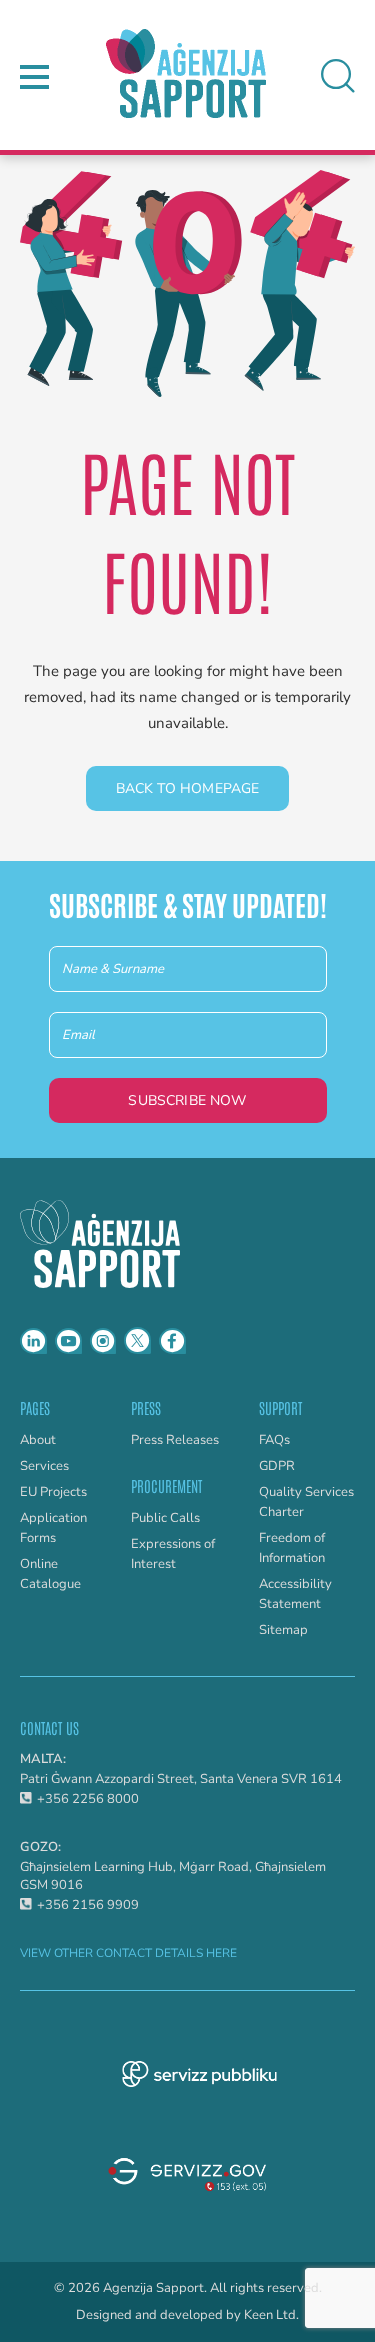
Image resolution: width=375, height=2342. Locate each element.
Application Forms (53, 1528)
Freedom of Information (292, 1548)
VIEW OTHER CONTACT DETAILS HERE (128, 1953)
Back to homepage (188, 788)
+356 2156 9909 (88, 1905)
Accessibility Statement (295, 1594)
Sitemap (283, 1630)
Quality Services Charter (306, 1502)
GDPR (277, 1466)
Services (44, 1466)
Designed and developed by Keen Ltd (186, 2315)
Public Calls (165, 1518)
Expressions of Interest (173, 1554)
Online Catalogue (50, 1574)
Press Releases (175, 1440)
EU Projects (53, 1492)
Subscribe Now (187, 1100)
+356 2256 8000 (88, 1799)
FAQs (274, 1440)
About (38, 1440)
